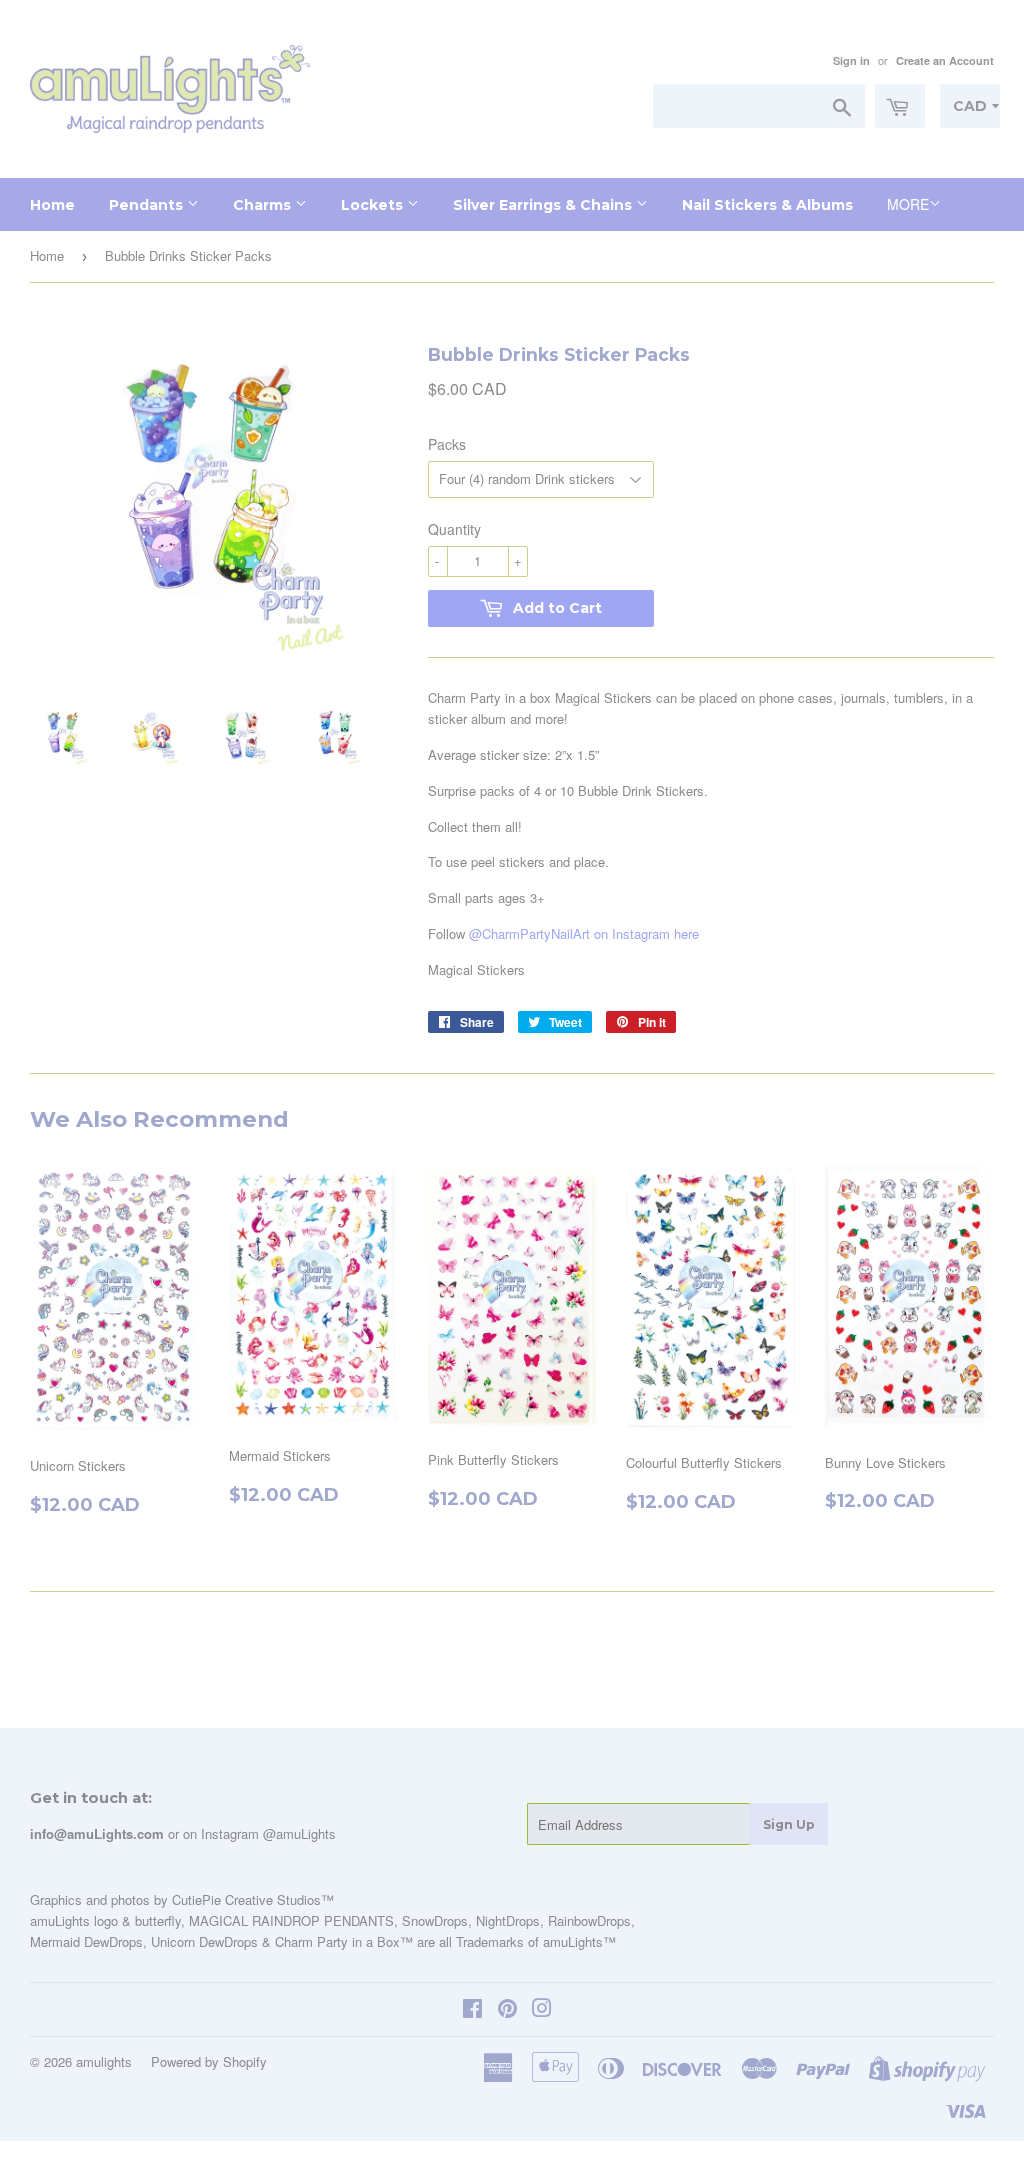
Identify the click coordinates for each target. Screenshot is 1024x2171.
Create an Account (945, 60)
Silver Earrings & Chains (544, 205)
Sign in (851, 60)
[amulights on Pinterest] (507, 2010)
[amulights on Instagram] (542, 2010)
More (908, 204)
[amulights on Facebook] (472, 2010)
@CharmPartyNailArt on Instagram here (584, 933)
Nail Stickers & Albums (767, 205)
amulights (104, 2061)
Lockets (374, 205)
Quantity (454, 529)
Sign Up (789, 1824)
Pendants (148, 205)
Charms (264, 205)
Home (52, 205)
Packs (447, 444)
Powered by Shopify (209, 2061)
